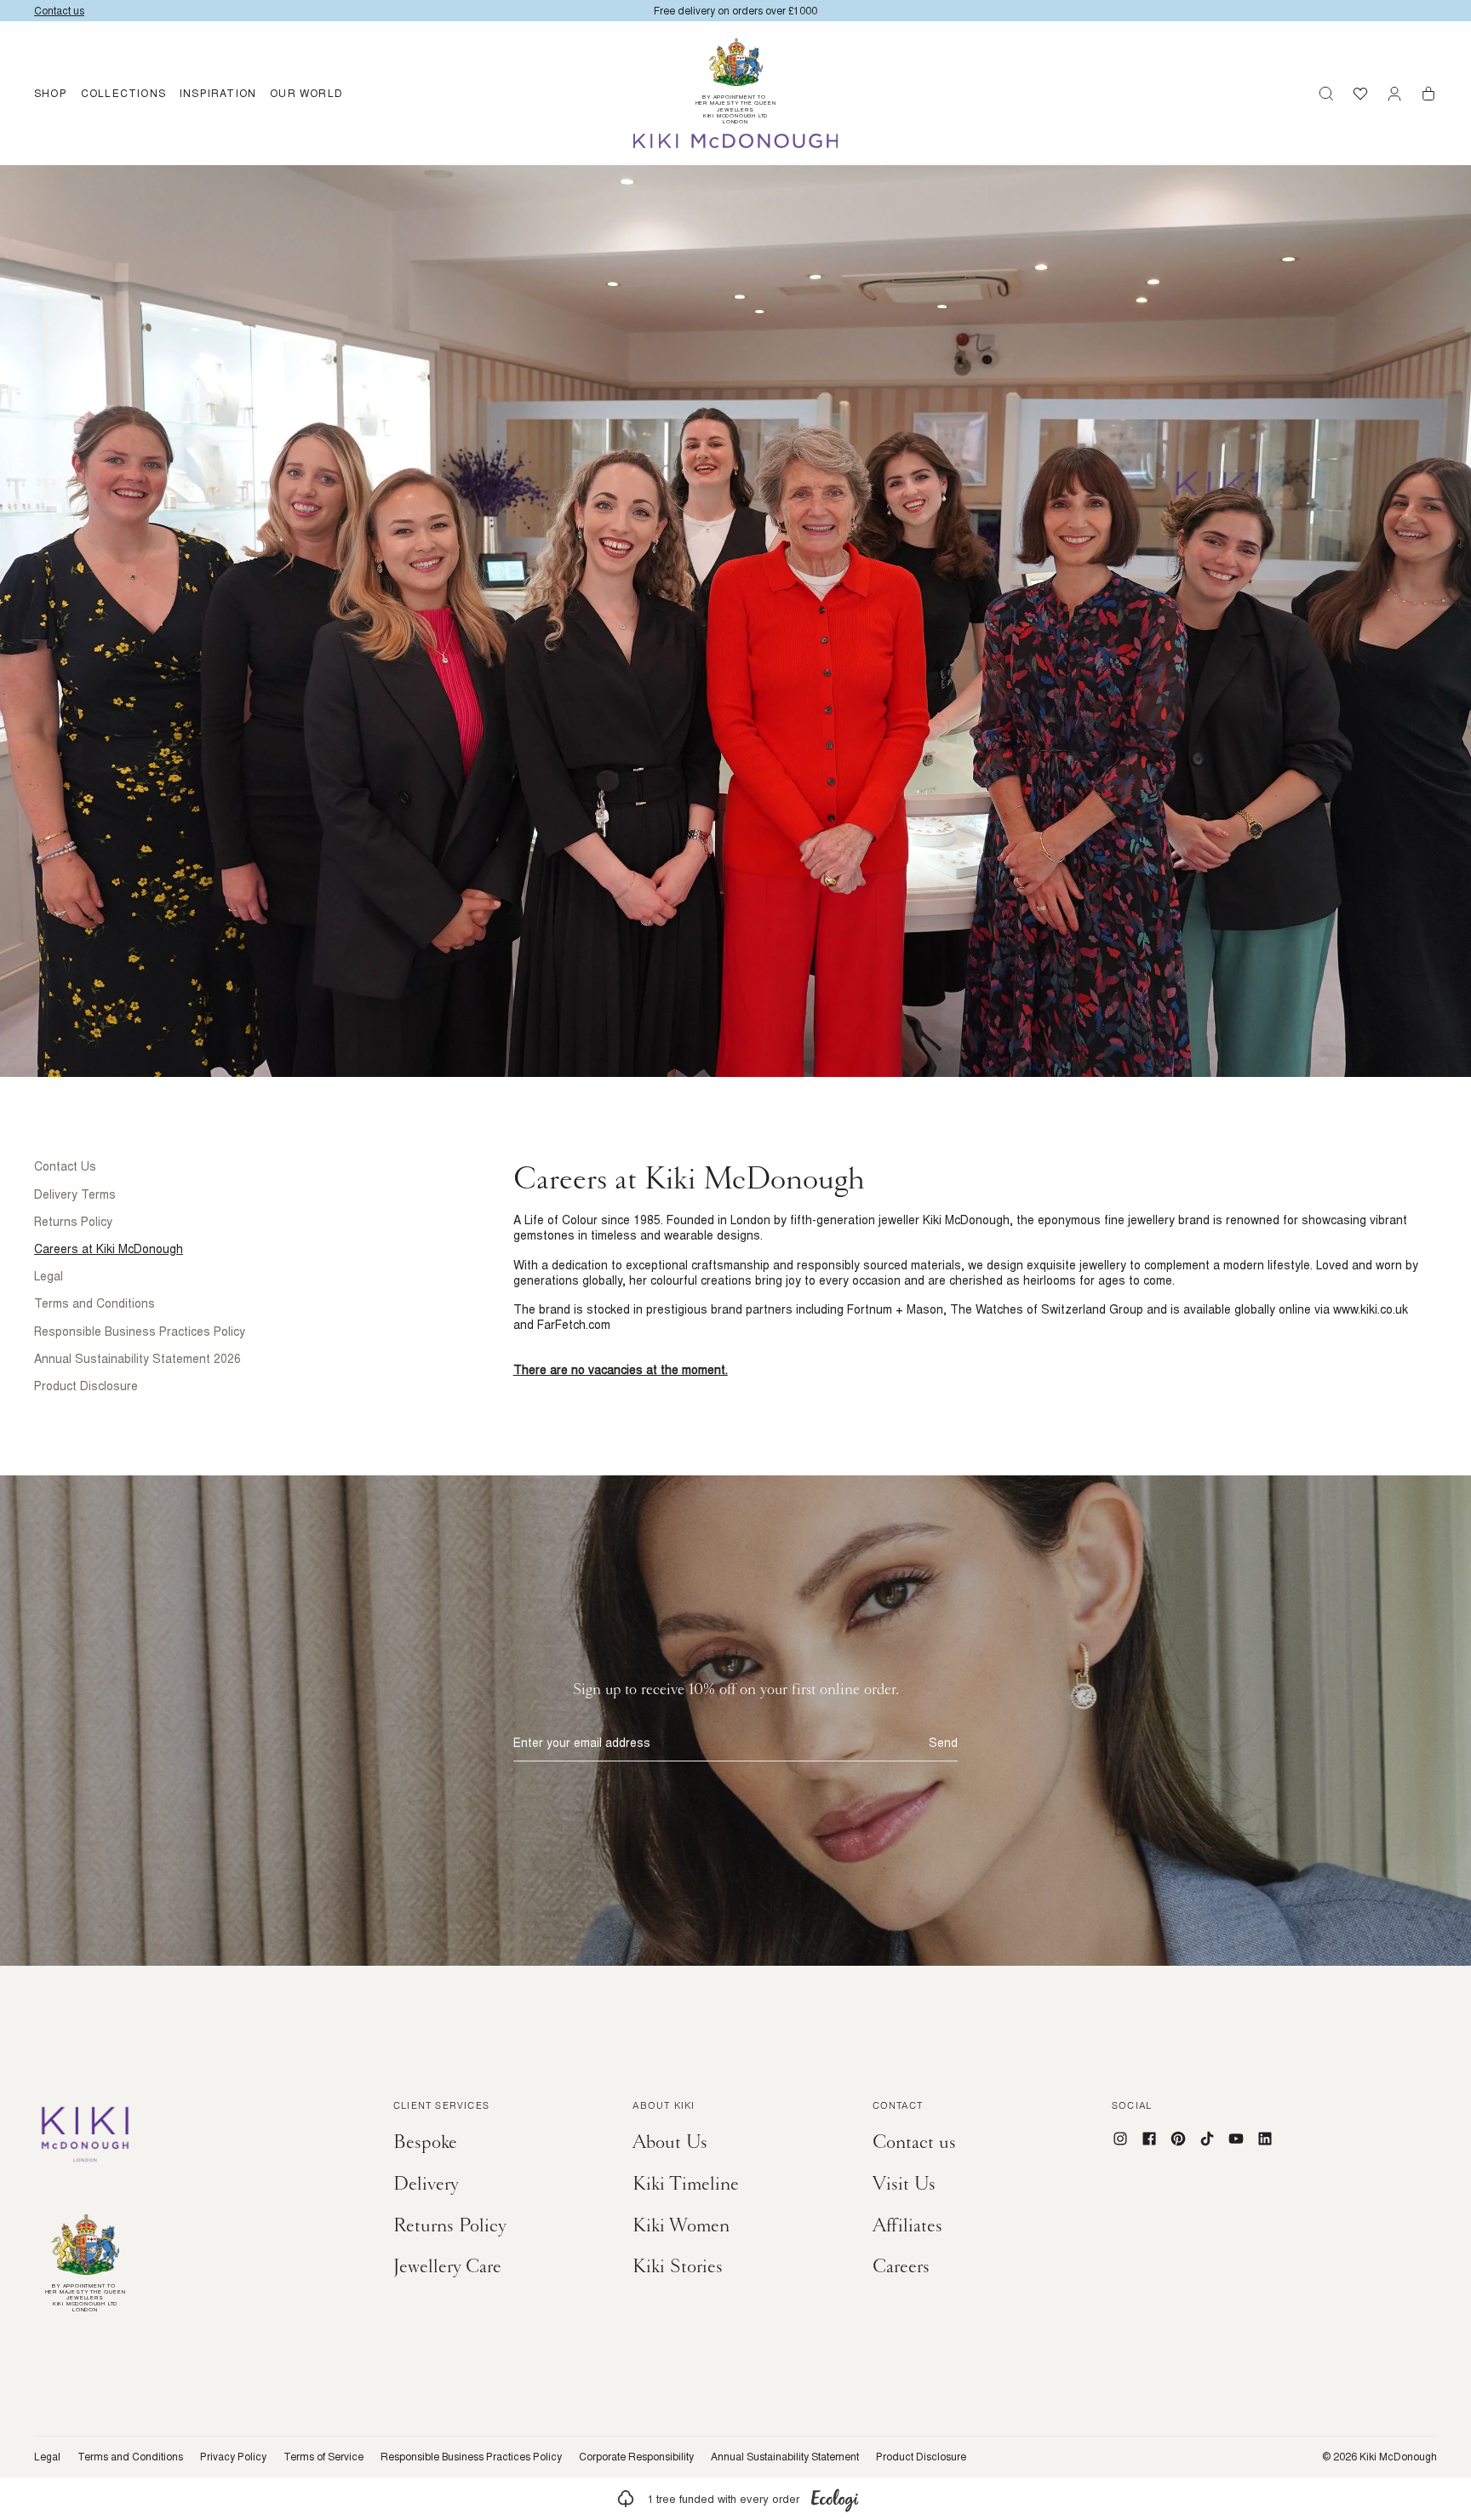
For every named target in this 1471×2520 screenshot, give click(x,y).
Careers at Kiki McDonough (109, 1249)
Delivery (426, 2184)
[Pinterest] (1178, 2139)
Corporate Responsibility (636, 2457)
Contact (898, 2107)
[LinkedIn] (1265, 2139)
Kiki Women (681, 2225)
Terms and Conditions (94, 1303)
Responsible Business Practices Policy (140, 1332)
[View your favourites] (1360, 94)
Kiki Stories (678, 2266)
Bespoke (425, 2142)
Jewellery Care (447, 2266)
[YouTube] (1236, 2139)
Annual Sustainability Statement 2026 (137, 1359)
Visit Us (904, 2184)
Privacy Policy (233, 2457)
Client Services (441, 2107)
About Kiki (664, 2107)
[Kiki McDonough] (736, 141)
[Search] (1326, 94)
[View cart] (1428, 94)
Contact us (914, 2142)
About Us (670, 2142)
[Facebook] (1149, 2139)
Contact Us (65, 1166)
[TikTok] (1207, 2139)
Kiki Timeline (686, 2184)
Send (943, 1743)
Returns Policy (73, 1222)
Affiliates (907, 2225)
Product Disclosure (86, 1386)
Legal (49, 1276)
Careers (901, 2266)
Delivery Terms (75, 1194)
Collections (123, 93)
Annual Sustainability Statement (785, 2457)
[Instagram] (1120, 2139)
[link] (735, 2499)
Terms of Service (323, 2457)
